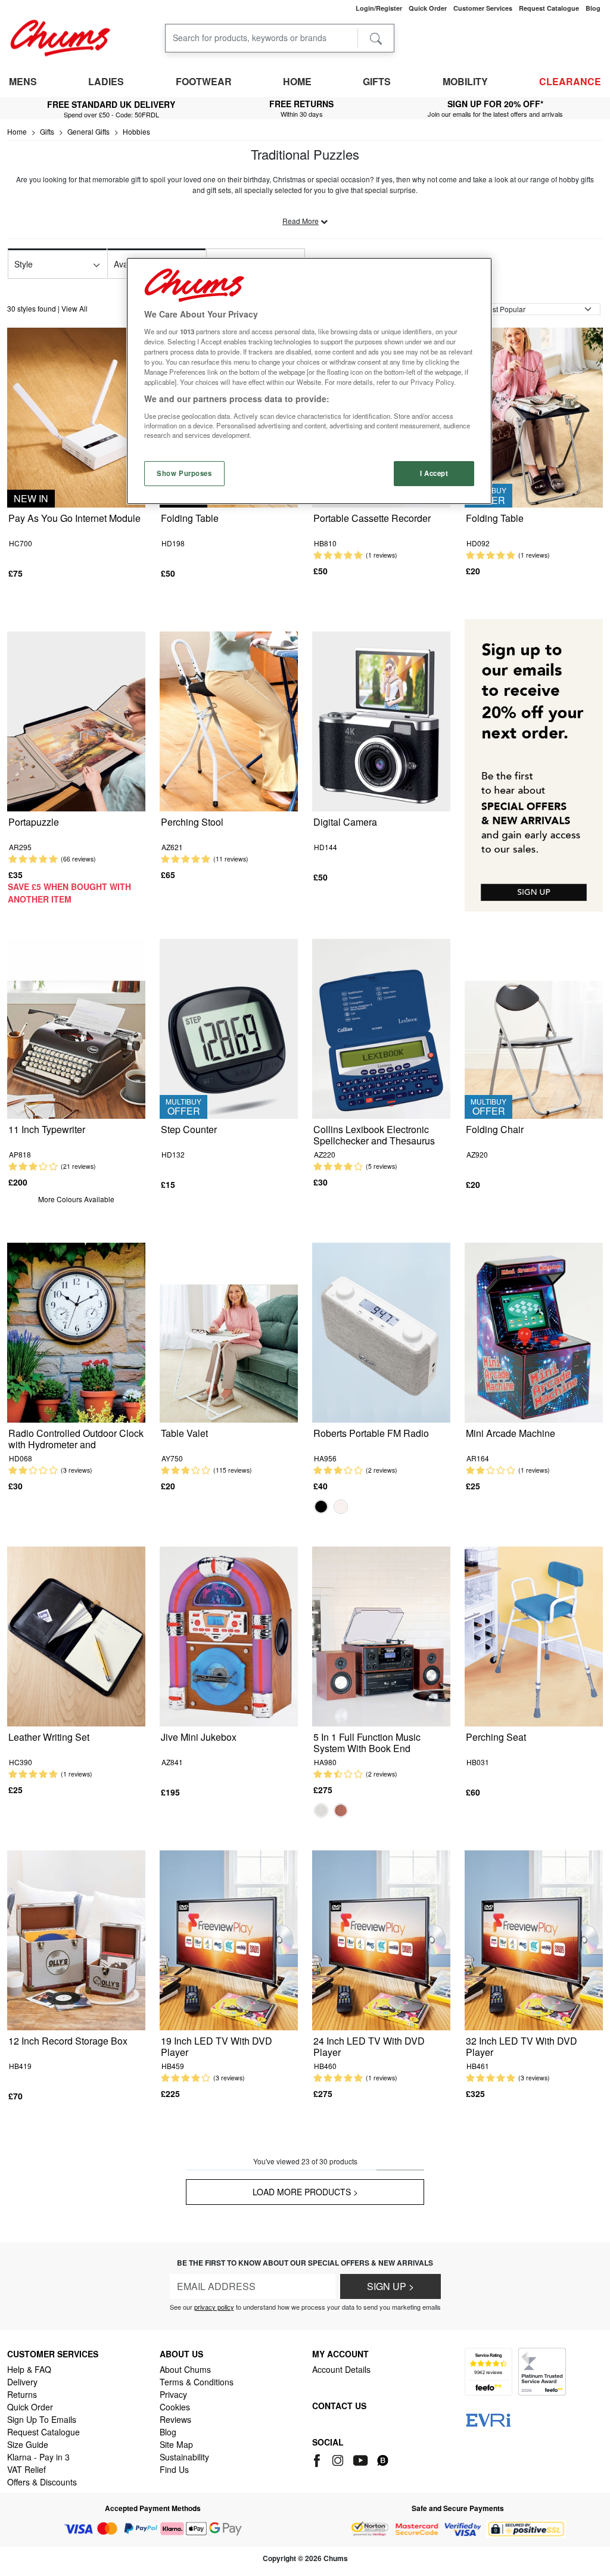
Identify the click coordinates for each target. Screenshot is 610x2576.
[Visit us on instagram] (339, 2459)
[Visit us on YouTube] (361, 2459)
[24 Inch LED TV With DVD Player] (381, 1939)
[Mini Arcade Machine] (534, 1331)
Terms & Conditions (197, 2382)
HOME (297, 81)
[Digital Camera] (381, 720)
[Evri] (488, 2419)
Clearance (570, 81)
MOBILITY (465, 81)
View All (74, 308)
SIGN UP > (390, 2286)
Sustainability (184, 2457)
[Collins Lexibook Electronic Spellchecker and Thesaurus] (381, 1027)
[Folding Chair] (534, 1027)
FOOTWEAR (204, 81)
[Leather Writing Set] (76, 1635)
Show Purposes (184, 473)
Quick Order (30, 2407)
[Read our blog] (383, 2459)
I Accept (434, 473)
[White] (341, 1507)
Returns (22, 2394)
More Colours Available (76, 1199)
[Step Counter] (229, 1027)
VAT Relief (27, 2469)
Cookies (175, 2407)
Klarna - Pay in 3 (38, 2457)
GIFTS (377, 81)
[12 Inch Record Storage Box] (76, 1939)
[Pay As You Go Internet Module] (76, 416)
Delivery (22, 2382)
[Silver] (321, 1810)
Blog (168, 2432)
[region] (309, 381)
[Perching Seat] (534, 1635)
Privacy (173, 2394)
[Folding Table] (534, 416)
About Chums (185, 2369)
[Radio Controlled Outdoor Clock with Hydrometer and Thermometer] (76, 1331)
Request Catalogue (43, 2432)
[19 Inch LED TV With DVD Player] (229, 1939)
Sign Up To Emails (42, 2419)
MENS (23, 81)
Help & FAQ (29, 2369)
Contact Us (339, 2406)
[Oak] (341, 1810)
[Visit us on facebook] (319, 2459)
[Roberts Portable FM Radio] (381, 1331)
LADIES (106, 81)
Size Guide (28, 2444)
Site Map (176, 2444)
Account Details (341, 2369)
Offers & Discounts (42, 2482)
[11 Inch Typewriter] (76, 1027)
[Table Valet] (229, 1331)
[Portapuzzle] (76, 720)
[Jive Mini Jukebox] (229, 1635)
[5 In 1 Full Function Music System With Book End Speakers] (381, 1635)
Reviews (175, 2419)
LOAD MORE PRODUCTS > (305, 2192)
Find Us (174, 2469)
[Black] (321, 1507)
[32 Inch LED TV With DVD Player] (534, 1939)
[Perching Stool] (229, 720)
